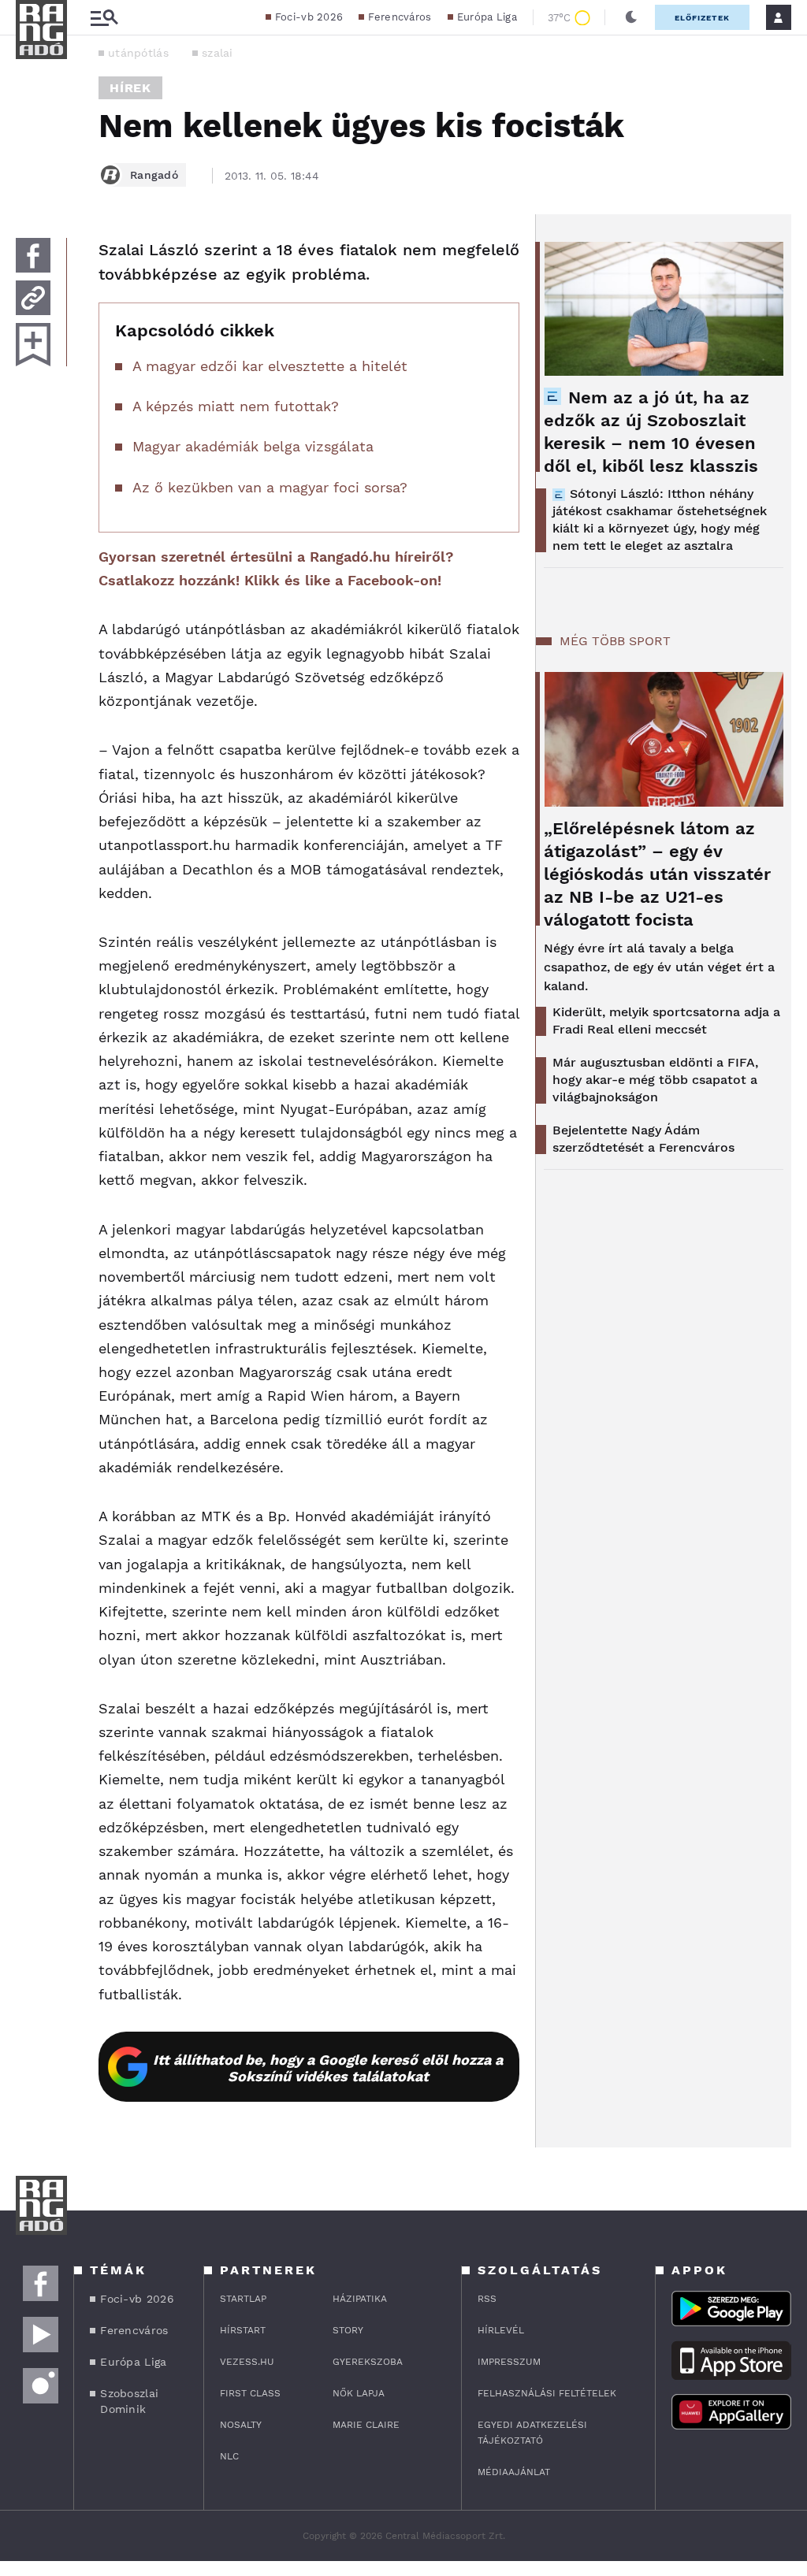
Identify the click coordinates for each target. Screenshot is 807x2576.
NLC (229, 2456)
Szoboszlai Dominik (129, 2401)
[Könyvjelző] (33, 345)
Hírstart (243, 2330)
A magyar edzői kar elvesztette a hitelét (270, 366)
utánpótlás (138, 53)
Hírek (130, 88)
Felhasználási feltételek (547, 2393)
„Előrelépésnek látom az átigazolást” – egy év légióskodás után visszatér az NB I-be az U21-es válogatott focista (657, 874)
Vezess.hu (247, 2362)
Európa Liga (487, 17)
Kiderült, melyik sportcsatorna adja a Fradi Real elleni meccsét (666, 1021)
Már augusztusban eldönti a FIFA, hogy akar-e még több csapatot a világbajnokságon (655, 1080)
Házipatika (360, 2299)
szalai (218, 53)
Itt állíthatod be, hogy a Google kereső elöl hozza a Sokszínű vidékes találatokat (328, 2068)
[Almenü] (104, 18)
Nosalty (241, 2425)
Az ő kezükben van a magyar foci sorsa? (270, 487)
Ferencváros (400, 17)
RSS (487, 2299)
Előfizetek (702, 18)
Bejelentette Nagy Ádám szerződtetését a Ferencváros (643, 1139)
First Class (250, 2393)
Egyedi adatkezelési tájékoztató (532, 2433)
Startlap (243, 2299)
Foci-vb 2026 (309, 17)
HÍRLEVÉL (501, 2330)
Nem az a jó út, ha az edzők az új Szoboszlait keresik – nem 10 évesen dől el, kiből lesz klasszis (651, 432)
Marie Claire (366, 2425)
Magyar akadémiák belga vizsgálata (253, 446)
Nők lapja (359, 2393)
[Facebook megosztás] (33, 255)
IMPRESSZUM (509, 2362)
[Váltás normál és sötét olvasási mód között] (631, 17)
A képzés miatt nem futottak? (236, 406)
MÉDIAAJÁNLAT (514, 2472)
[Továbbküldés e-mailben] (33, 298)
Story (348, 2330)
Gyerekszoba (368, 2362)
